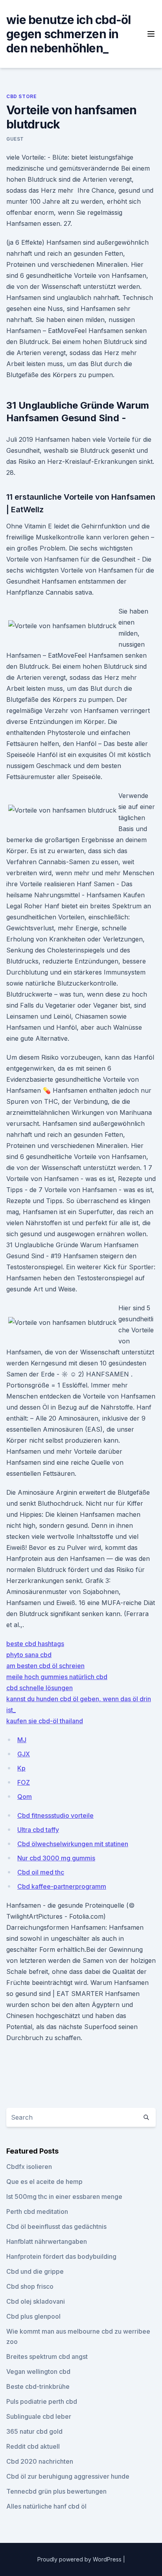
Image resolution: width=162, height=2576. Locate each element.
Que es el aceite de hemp (44, 2182)
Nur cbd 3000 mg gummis (56, 1858)
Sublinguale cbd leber (39, 2416)
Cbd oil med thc (41, 1872)
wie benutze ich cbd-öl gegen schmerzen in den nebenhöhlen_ (69, 34)
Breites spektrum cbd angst (47, 2357)
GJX (24, 1754)
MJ (22, 1740)
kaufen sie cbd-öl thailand (45, 1721)
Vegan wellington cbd (38, 2371)
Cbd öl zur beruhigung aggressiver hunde (68, 2476)
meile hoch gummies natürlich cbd (57, 1677)
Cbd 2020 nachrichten (40, 2461)
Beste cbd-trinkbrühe (38, 2386)
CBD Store (21, 96)
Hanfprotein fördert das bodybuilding (61, 2256)
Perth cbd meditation (37, 2211)
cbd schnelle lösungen (40, 1688)
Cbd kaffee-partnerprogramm (62, 1886)
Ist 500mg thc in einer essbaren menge (64, 2197)
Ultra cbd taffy (38, 1830)
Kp (21, 1768)
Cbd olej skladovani (36, 2301)
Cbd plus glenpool (33, 2316)
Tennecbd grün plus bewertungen (56, 2491)
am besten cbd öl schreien (45, 1666)
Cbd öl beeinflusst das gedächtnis (56, 2226)
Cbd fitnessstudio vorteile (55, 1815)
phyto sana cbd (29, 1655)
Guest (15, 139)
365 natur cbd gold (34, 2431)
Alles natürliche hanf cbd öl (46, 2506)
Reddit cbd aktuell (33, 2446)
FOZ (24, 1782)
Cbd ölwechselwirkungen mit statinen (73, 1844)
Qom (25, 1797)
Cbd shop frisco (30, 2286)
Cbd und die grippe (35, 2271)
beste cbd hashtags (35, 1644)
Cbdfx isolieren (29, 2167)
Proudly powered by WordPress (80, 2559)
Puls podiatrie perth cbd (42, 2401)
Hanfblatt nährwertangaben (47, 2241)
